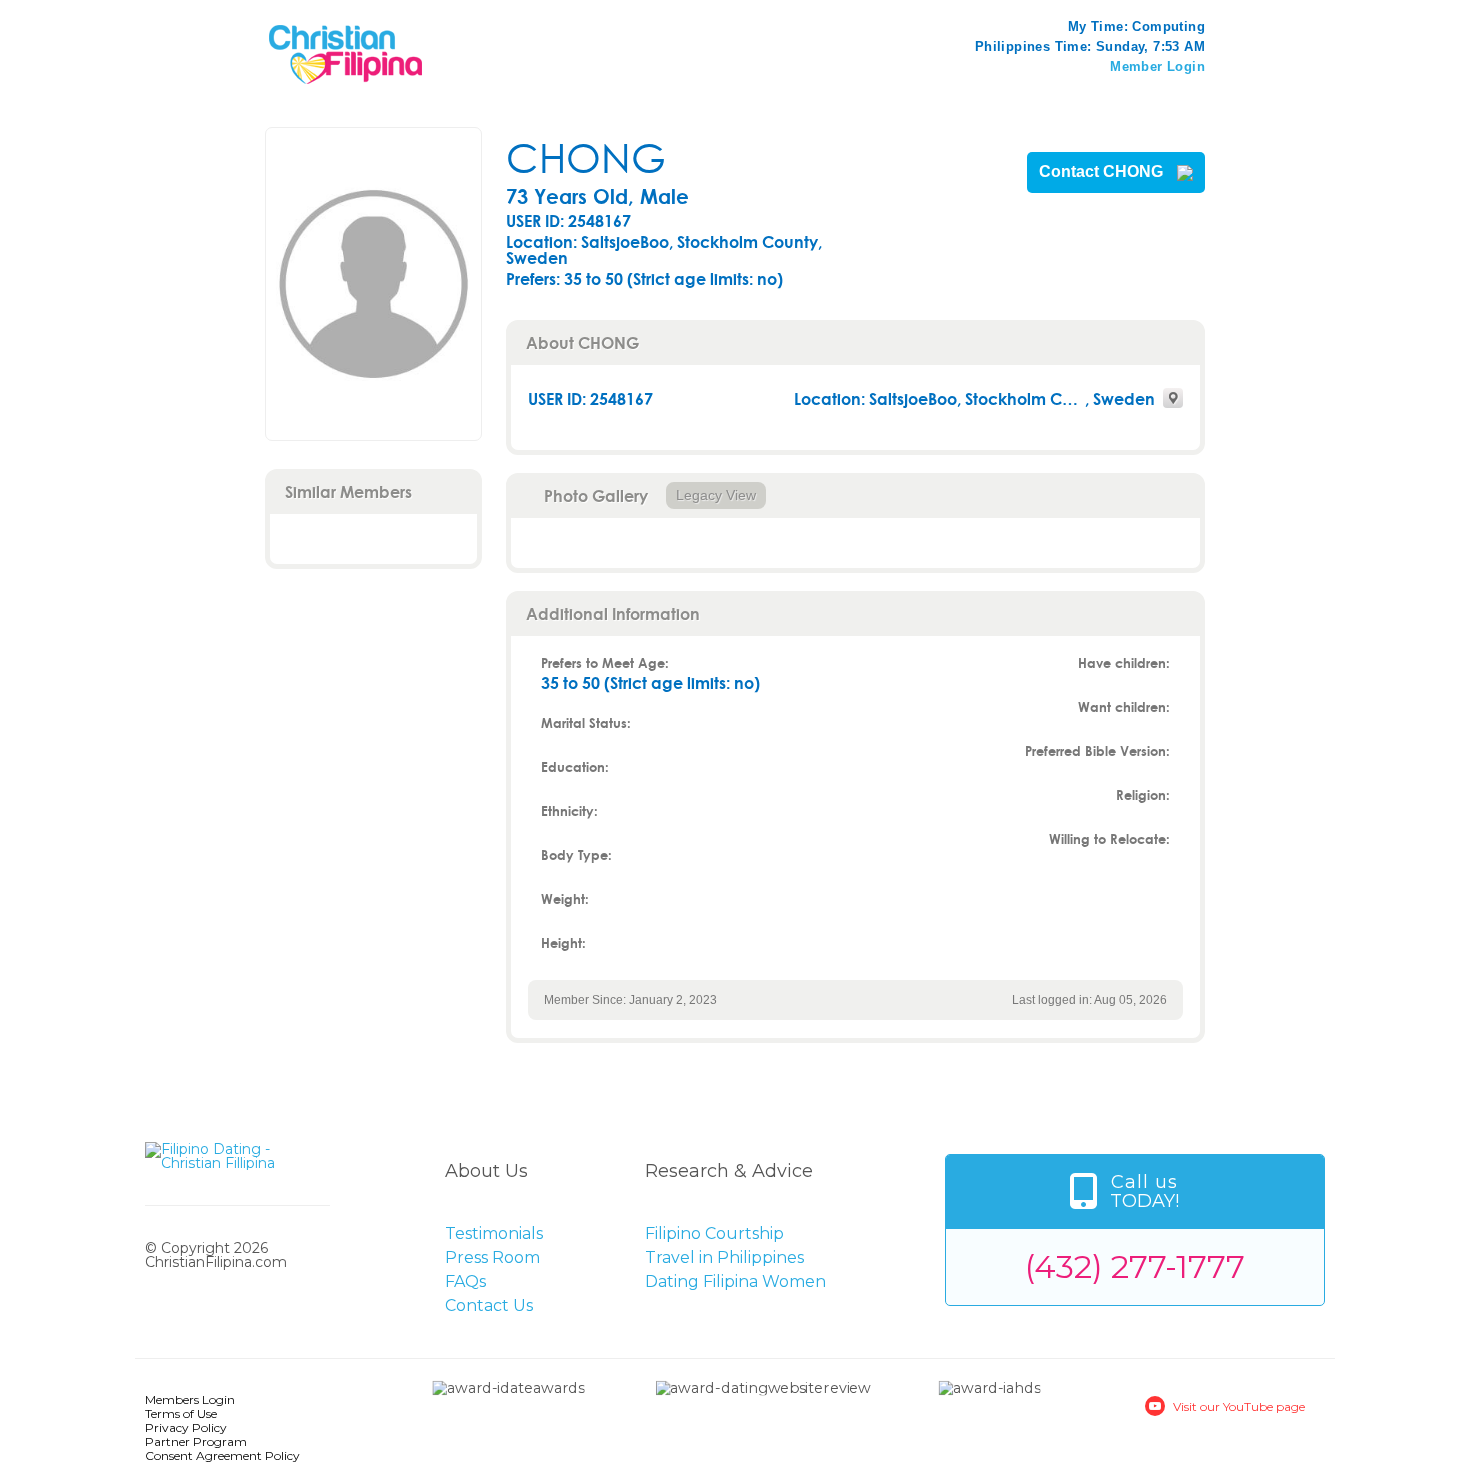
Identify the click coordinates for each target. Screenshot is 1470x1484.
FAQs (465, 1281)
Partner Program (196, 1441)
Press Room (492, 1257)
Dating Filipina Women (735, 1281)
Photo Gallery (596, 495)
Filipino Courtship (714, 1233)
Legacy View (716, 495)
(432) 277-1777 (1135, 1266)
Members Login (190, 1399)
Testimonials (494, 1233)
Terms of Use (181, 1413)
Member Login (1157, 66)
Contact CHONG (1103, 172)
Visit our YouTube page (1239, 1406)
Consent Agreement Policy (222, 1455)
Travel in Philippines (724, 1257)
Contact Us (489, 1305)
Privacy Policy (186, 1427)
